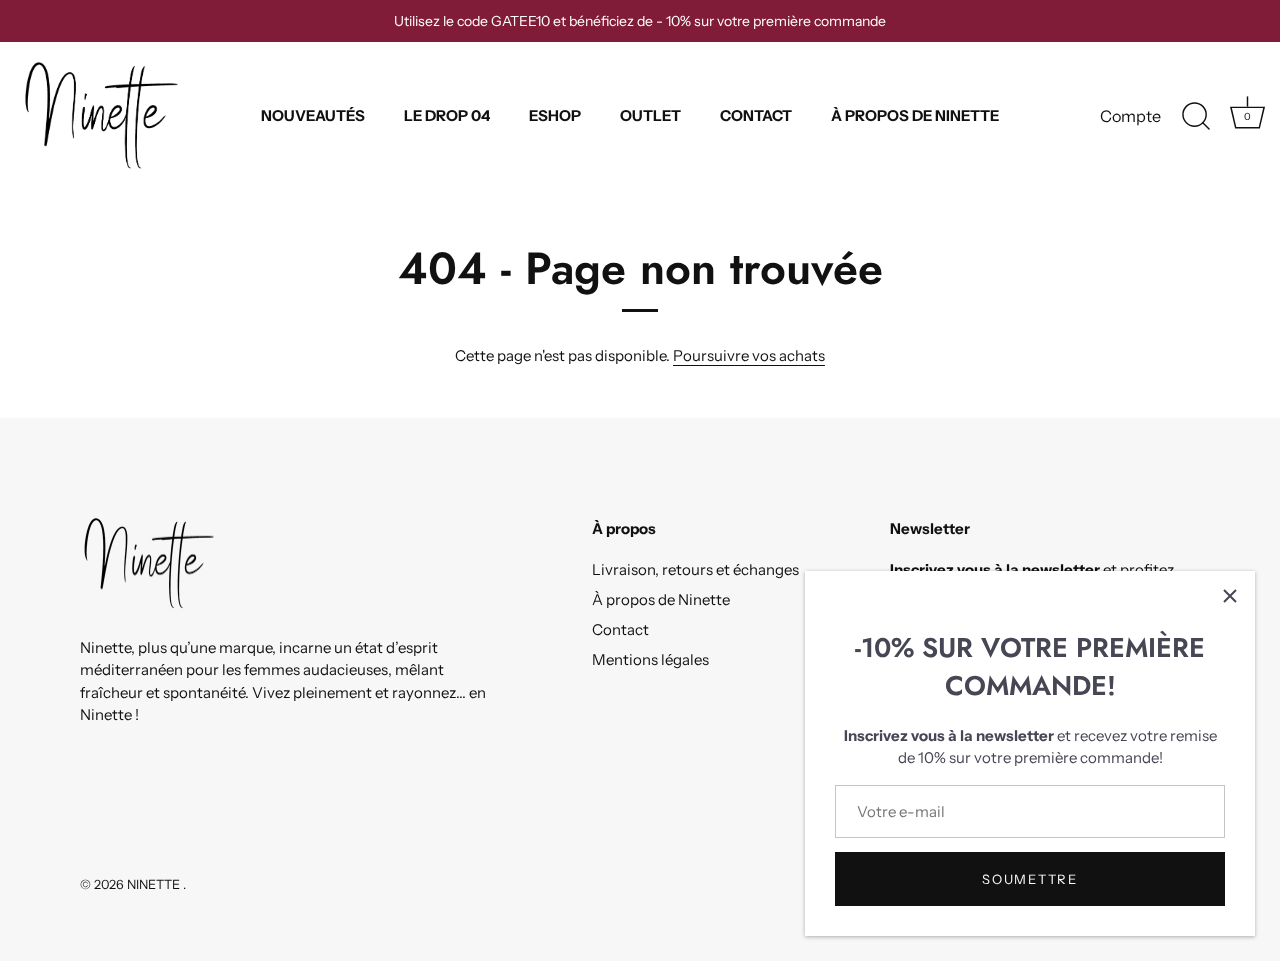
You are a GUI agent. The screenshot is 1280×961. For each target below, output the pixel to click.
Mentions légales (650, 659)
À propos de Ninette (661, 599)
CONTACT (756, 115)
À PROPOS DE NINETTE (915, 115)
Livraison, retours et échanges (695, 569)
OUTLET (650, 115)
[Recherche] (1196, 117)
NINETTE (155, 884)
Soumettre (1029, 879)
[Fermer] (1230, 596)
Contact (620, 629)
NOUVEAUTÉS (313, 115)
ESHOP (555, 115)
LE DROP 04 (447, 115)
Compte (1130, 116)
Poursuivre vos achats (749, 355)
